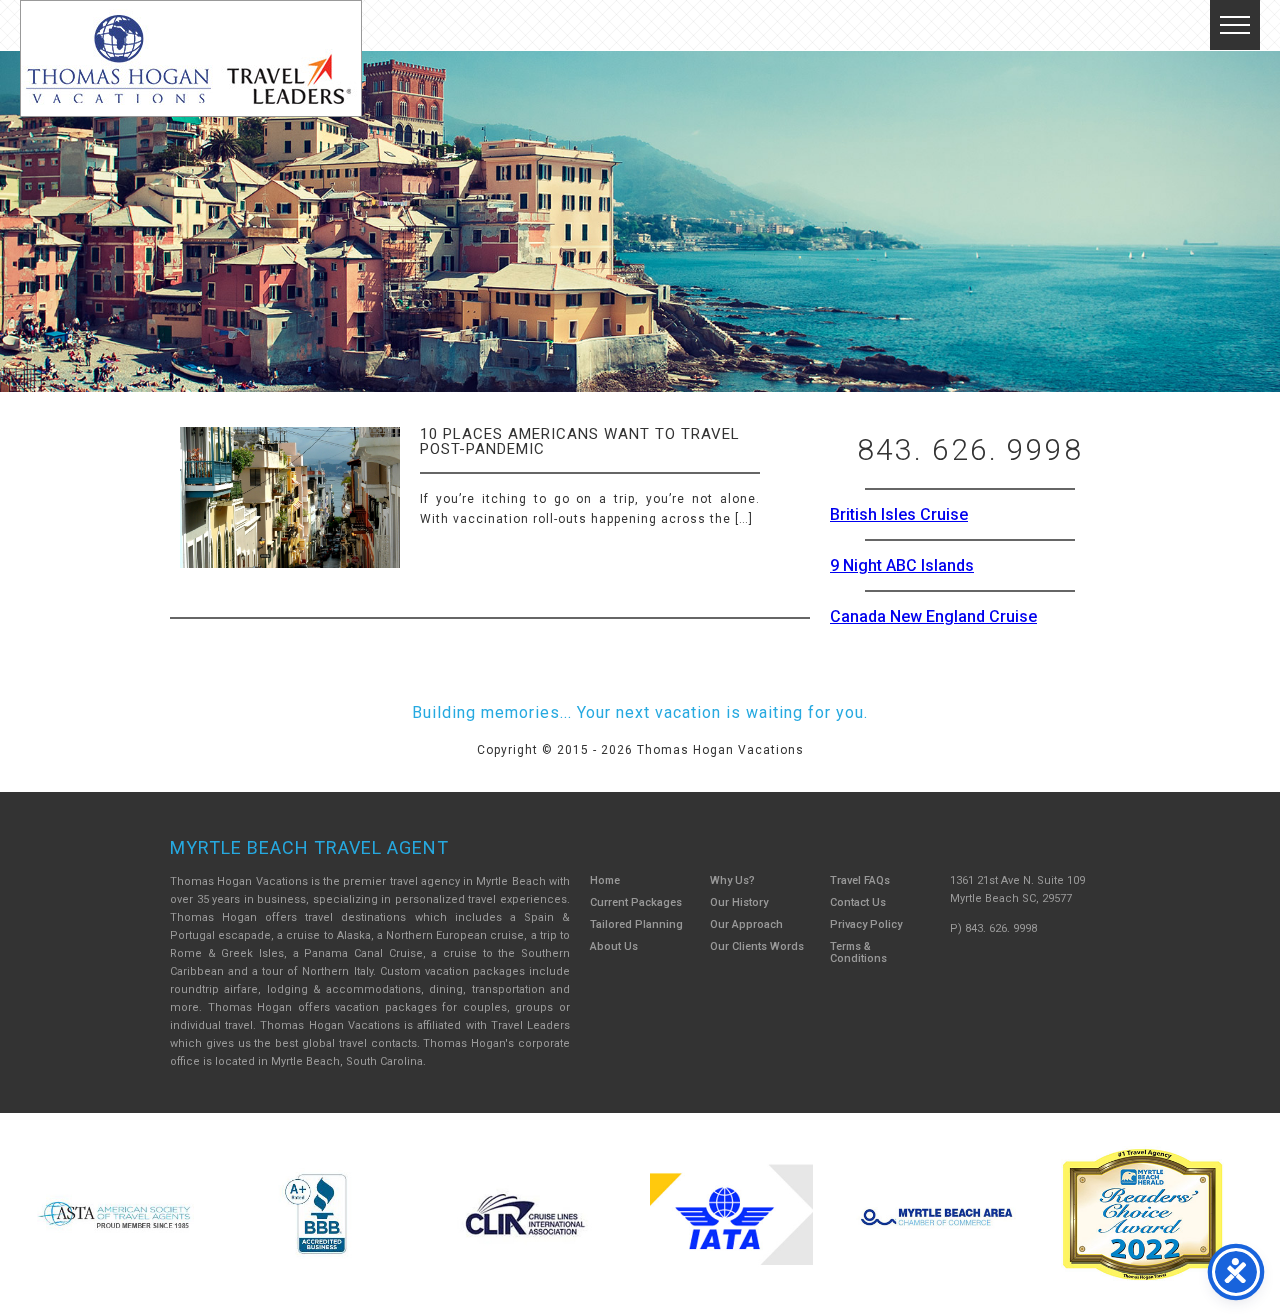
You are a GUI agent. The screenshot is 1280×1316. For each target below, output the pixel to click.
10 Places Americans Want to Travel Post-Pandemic (580, 441)
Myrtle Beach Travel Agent (309, 847)
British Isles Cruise (899, 514)
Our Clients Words (757, 946)
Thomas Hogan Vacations (191, 58)
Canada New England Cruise (933, 616)
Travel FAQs (860, 880)
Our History (739, 902)
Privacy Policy (866, 924)
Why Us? (732, 880)
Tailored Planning (636, 924)
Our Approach (746, 924)
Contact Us (858, 902)
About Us (614, 946)
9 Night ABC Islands (902, 565)
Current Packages (636, 902)
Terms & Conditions (858, 952)
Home (605, 880)
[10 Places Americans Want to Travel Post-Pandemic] (290, 514)
